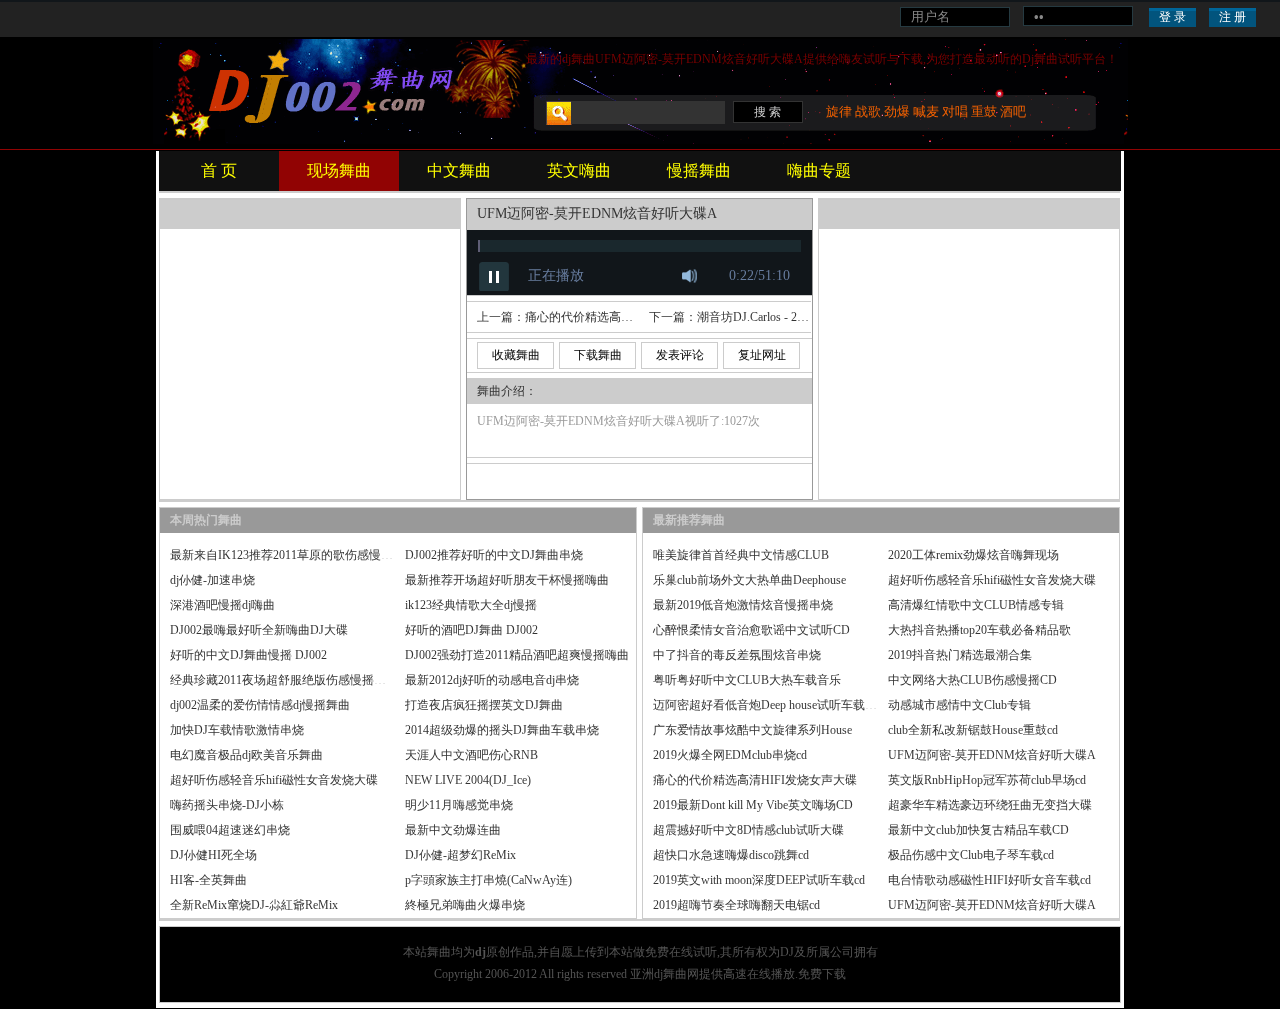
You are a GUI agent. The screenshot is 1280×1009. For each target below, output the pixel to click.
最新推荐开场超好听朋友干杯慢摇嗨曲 (507, 580)
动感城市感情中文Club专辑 (959, 705)
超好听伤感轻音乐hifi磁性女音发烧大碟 (274, 780)
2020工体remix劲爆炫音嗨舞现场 (973, 555)
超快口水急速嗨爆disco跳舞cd (731, 855)
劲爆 (897, 111)
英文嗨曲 (579, 170)
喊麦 (926, 111)
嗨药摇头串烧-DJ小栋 (227, 805)
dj (566, 59)
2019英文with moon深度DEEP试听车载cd (759, 880)
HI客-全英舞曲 (208, 880)
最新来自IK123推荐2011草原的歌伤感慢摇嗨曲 (293, 555)
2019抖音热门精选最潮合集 (960, 655)
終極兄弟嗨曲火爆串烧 (465, 905)
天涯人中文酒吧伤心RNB (471, 755)
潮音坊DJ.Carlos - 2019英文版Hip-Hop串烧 (807, 317)
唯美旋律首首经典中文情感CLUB (741, 555)
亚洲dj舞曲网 (664, 974)
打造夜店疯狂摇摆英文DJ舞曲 (484, 705)
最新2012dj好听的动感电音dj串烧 (492, 680)
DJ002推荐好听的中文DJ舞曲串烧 (494, 555)
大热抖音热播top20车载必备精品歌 (979, 630)
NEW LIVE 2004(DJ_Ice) (468, 780)
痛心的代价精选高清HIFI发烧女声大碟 (627, 317)
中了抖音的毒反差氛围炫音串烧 (737, 655)
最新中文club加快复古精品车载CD (978, 830)
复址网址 (762, 355)
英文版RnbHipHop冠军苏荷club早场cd (987, 780)
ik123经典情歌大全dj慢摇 (471, 605)
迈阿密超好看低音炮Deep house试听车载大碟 (771, 705)
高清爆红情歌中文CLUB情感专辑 (976, 605)
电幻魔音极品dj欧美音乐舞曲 (246, 755)
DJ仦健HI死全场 (213, 855)
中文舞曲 (459, 170)
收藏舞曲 (516, 355)
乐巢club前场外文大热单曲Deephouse (749, 580)
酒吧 (1013, 111)
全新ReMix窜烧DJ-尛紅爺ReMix (254, 905)
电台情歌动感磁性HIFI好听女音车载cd (989, 880)
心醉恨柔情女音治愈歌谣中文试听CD (751, 630)
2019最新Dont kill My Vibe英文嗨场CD (753, 805)
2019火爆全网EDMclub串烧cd (730, 755)
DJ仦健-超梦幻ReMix (460, 855)
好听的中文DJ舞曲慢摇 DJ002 (248, 655)
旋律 (839, 111)
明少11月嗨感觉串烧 (459, 805)
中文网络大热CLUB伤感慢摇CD (972, 680)
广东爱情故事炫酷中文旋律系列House (752, 730)
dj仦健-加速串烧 (212, 580)
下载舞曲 (598, 355)
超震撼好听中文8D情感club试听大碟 (748, 830)
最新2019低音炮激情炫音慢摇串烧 (743, 605)
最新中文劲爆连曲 (453, 830)
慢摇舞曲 (699, 170)
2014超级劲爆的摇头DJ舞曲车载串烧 (502, 730)
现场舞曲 (339, 170)
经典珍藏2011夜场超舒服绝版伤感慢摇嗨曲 (284, 680)
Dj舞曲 (1040, 59)
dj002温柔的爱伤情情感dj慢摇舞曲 (260, 705)
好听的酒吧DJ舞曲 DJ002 (471, 630)
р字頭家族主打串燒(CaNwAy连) (488, 880)
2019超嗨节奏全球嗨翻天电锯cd (736, 905)
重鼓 (984, 111)
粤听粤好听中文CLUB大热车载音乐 (747, 680)
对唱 (955, 111)
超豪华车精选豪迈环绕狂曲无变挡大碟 (990, 805)
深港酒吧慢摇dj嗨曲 (222, 605)
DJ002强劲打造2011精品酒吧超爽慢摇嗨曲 (517, 655)
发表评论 (680, 355)
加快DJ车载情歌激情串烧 (237, 730)
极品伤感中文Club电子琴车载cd (971, 855)
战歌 (868, 111)
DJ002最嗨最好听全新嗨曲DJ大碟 (259, 630)
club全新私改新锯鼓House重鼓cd (973, 730)
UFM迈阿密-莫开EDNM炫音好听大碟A (992, 755)
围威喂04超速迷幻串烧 (230, 830)
